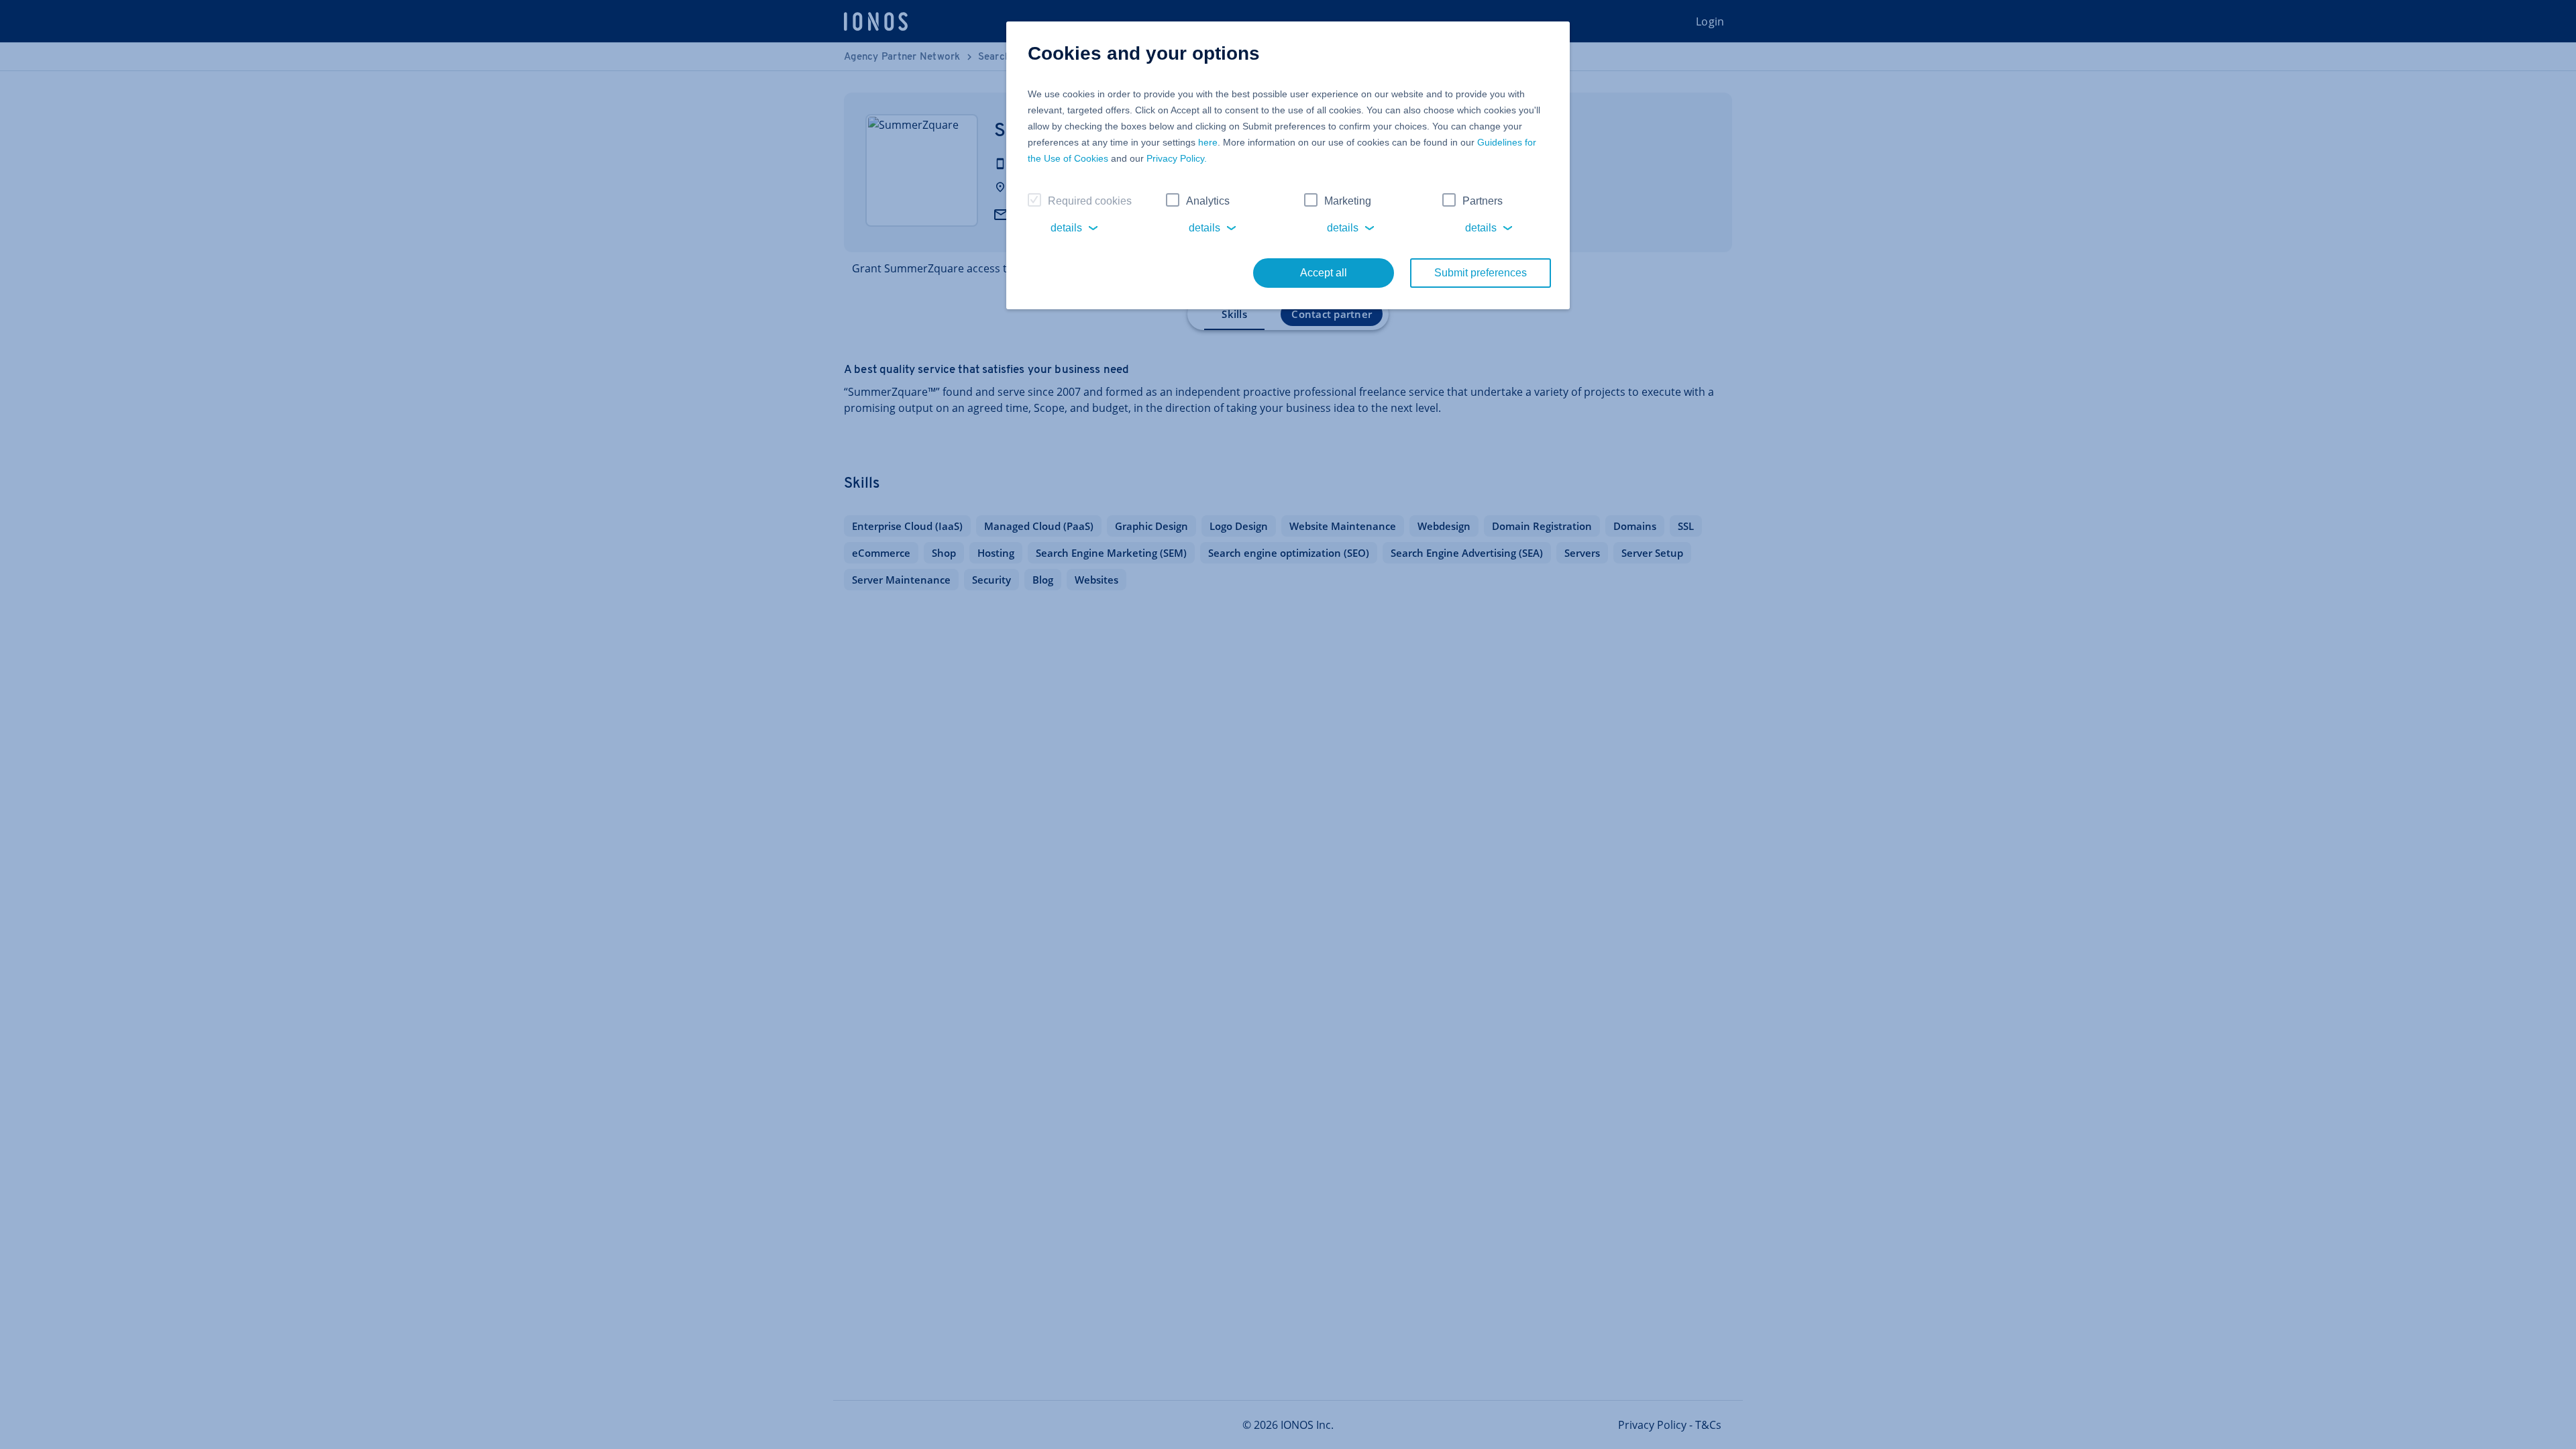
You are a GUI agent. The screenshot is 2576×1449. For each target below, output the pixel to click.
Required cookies (1090, 201)
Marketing (1348, 201)
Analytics (1208, 201)
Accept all (1324, 273)
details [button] (1066, 228)
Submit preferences (1481, 273)
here (1208, 142)
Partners (1483, 201)
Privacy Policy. (1177, 158)
